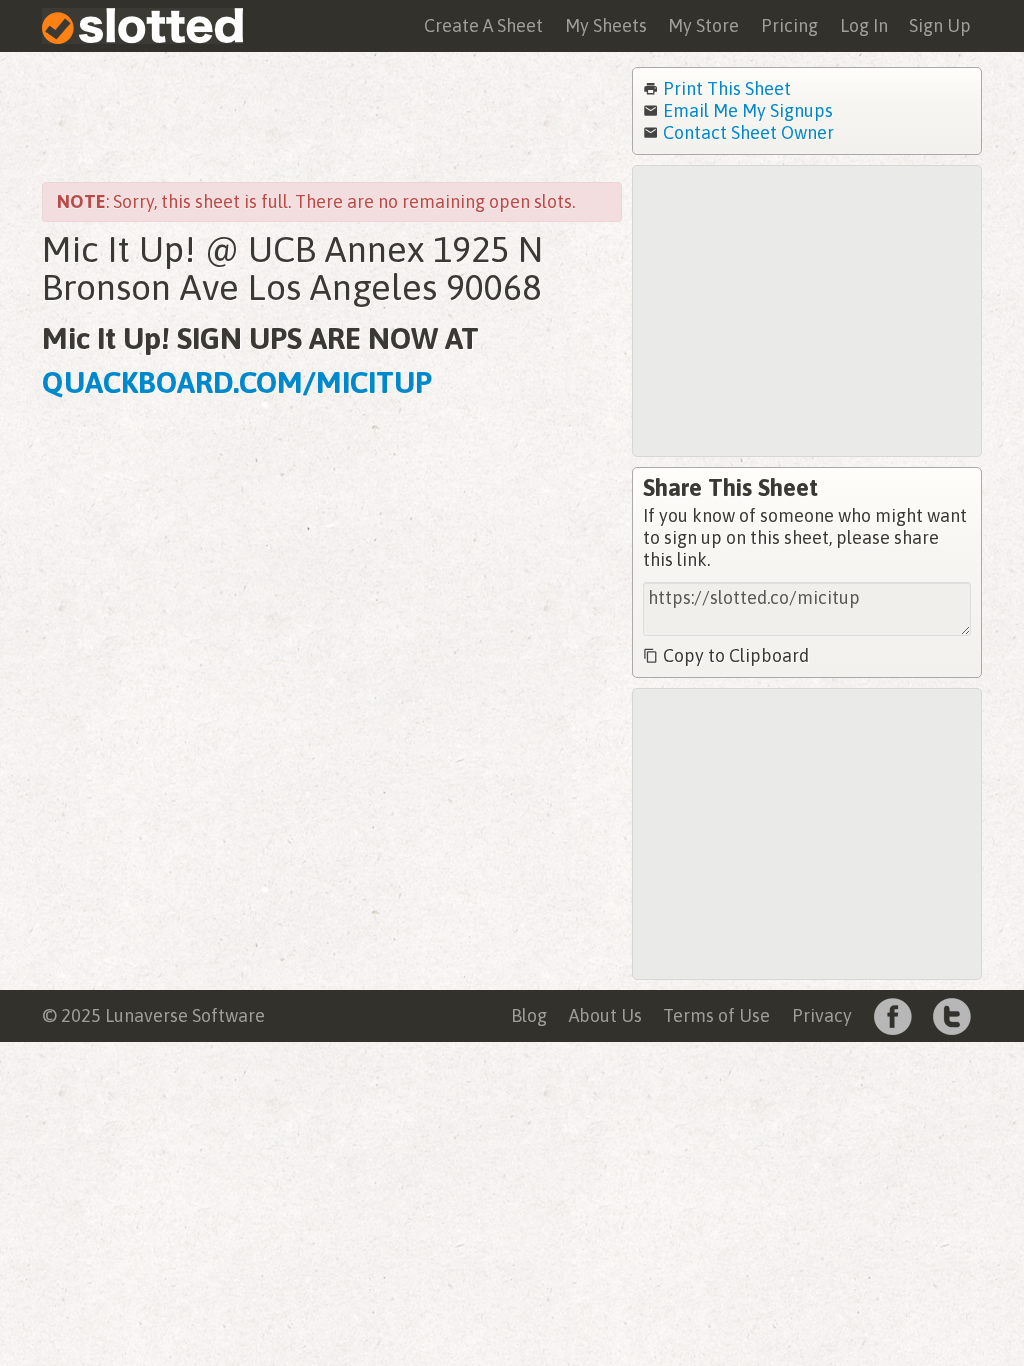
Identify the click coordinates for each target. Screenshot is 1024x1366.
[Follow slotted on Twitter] (952, 1014)
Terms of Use (716, 1015)
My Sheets (606, 25)
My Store (703, 25)
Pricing (789, 25)
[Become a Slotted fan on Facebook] (893, 1014)
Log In (864, 25)
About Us (605, 1015)
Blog (529, 1015)
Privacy (822, 1015)
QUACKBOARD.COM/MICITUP (237, 382)
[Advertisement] (332, 117)
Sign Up (940, 25)
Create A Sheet (483, 25)
